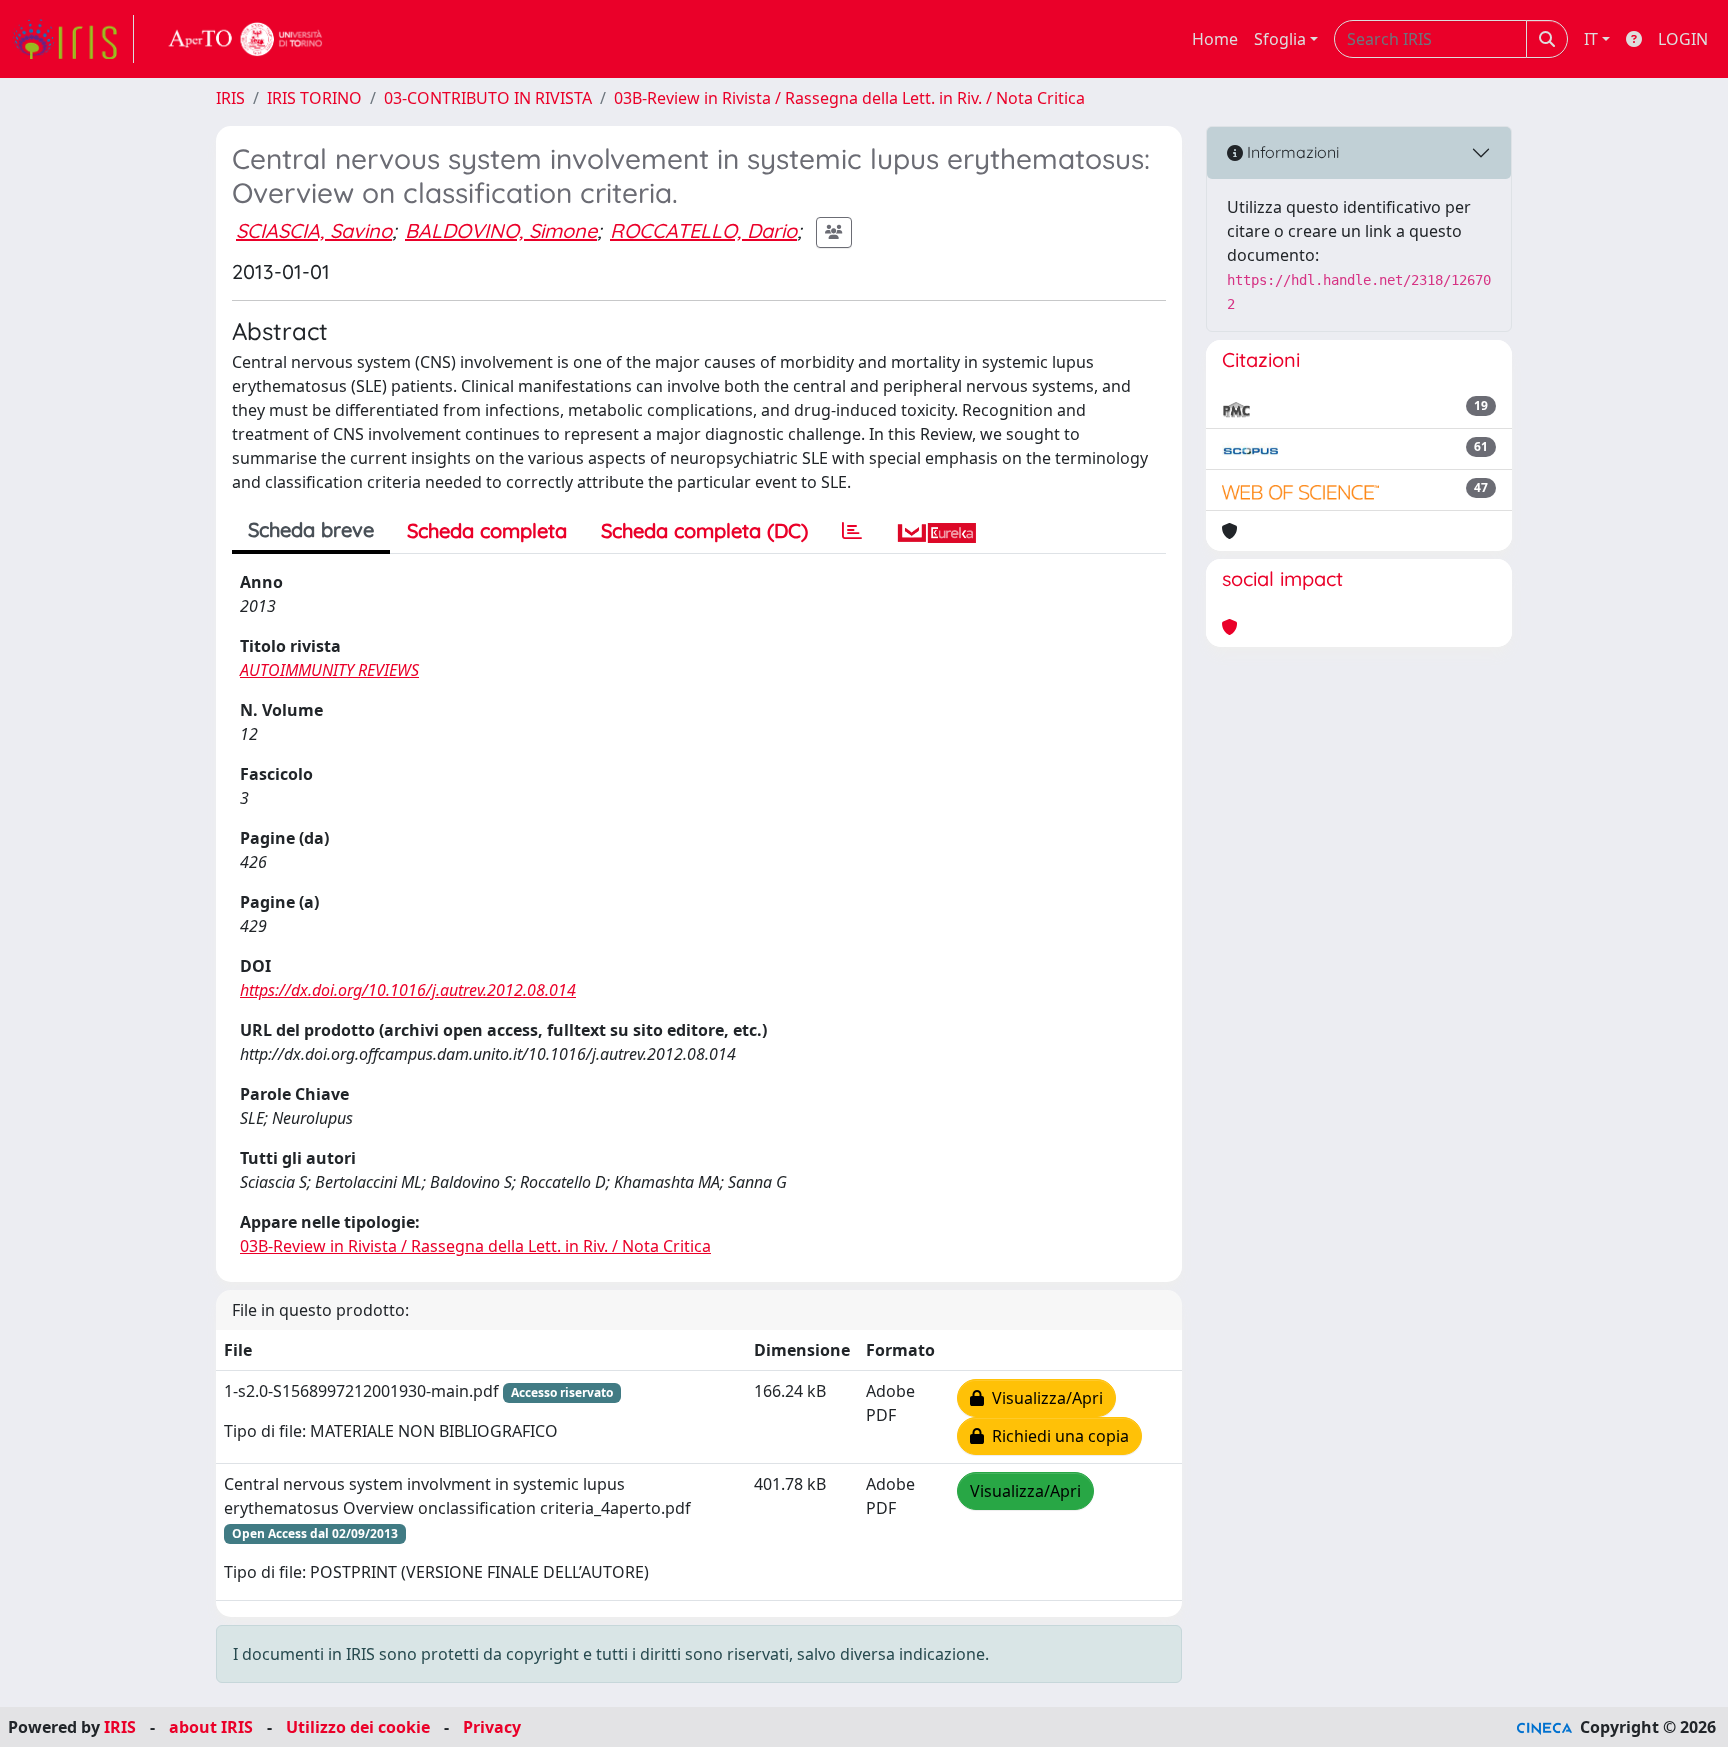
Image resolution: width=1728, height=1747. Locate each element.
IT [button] (1591, 39)
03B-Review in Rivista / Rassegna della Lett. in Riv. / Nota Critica (849, 98)
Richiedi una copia (1056, 1436)
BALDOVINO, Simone (501, 230)
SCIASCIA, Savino (314, 230)
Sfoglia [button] (1280, 39)
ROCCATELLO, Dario (703, 230)
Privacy (492, 1727)
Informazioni (1291, 152)
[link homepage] (73, 39)
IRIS (230, 98)
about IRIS (211, 1727)
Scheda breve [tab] (311, 529)
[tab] (852, 531)
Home (1215, 39)
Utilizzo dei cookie (358, 1727)
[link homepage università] (246, 39)
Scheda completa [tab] (487, 530)
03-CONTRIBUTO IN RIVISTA (488, 98)
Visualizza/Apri (1043, 1398)
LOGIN (1683, 39)
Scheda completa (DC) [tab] (704, 530)
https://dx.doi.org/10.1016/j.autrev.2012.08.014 (408, 990)
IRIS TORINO (314, 98)
